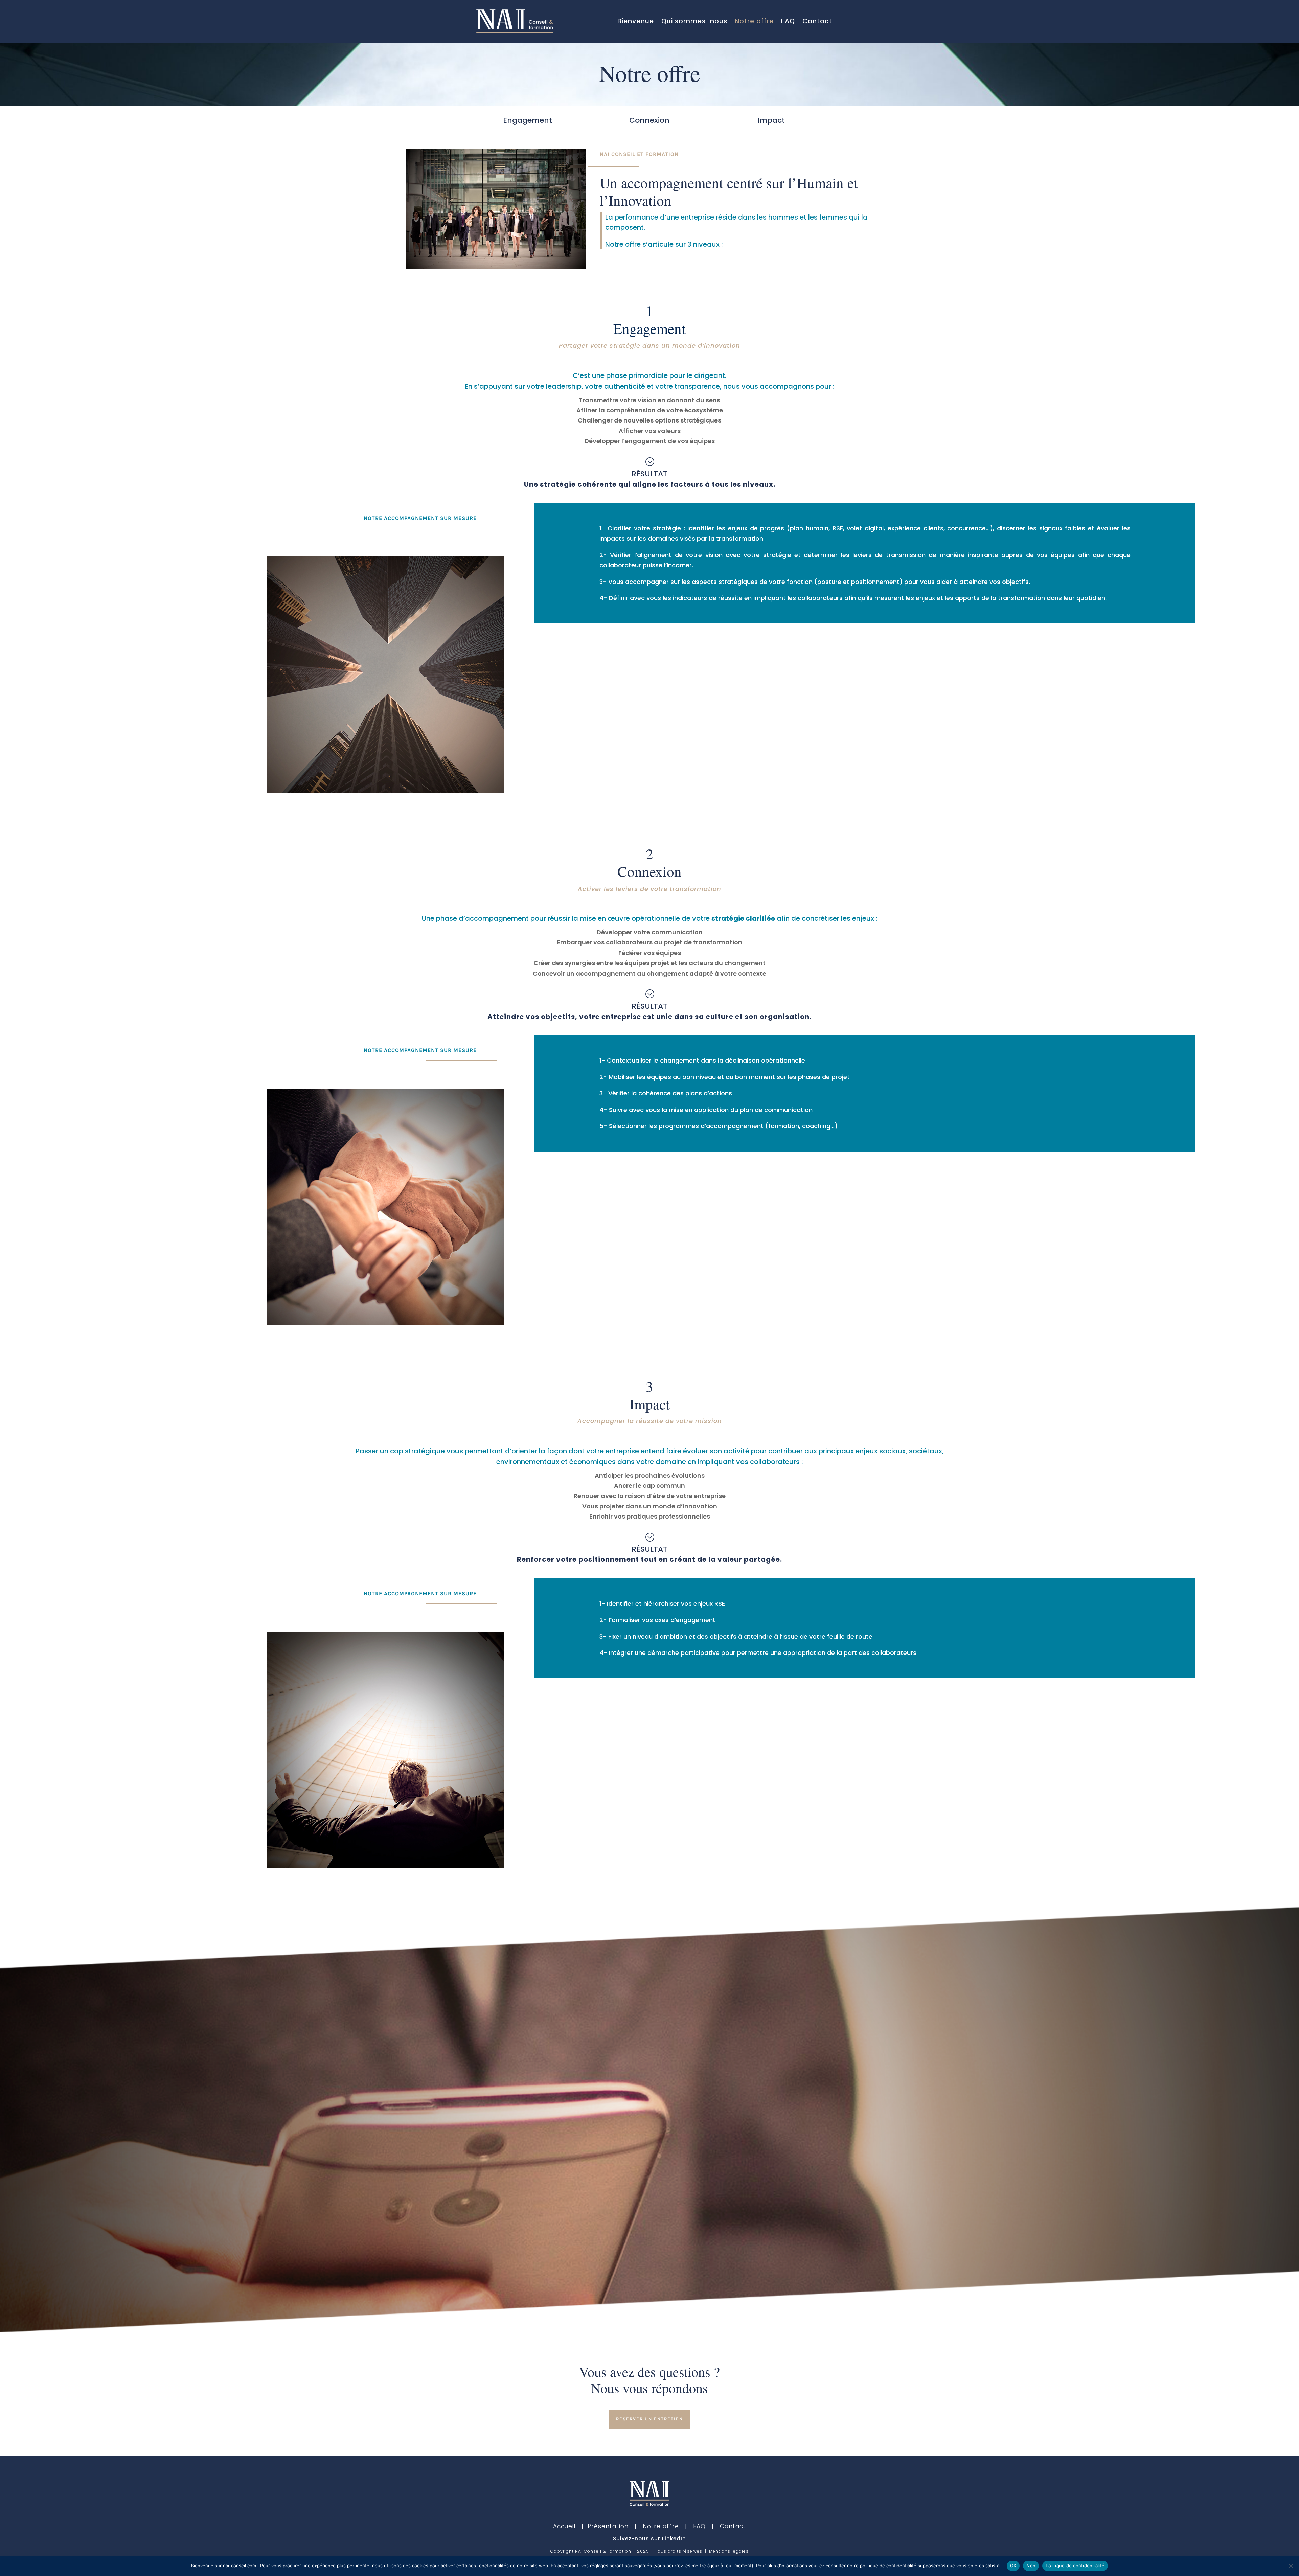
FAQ (788, 21)
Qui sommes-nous (694, 21)
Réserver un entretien (649, 2419)
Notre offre (754, 21)
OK (1013, 2566)
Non (1031, 2566)
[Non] (1291, 2566)
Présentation (608, 2526)
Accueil (564, 2526)
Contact (817, 21)
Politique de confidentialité (1075, 2566)
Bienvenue (636, 21)
